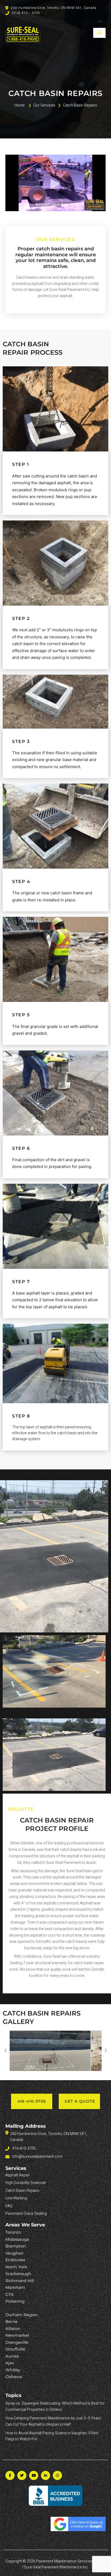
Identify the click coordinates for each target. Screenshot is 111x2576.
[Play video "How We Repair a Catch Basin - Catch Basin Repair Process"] (55, 183)
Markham (15, 2287)
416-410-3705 (32, 2101)
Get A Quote (80, 2101)
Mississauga (17, 2239)
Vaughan (14, 2253)
